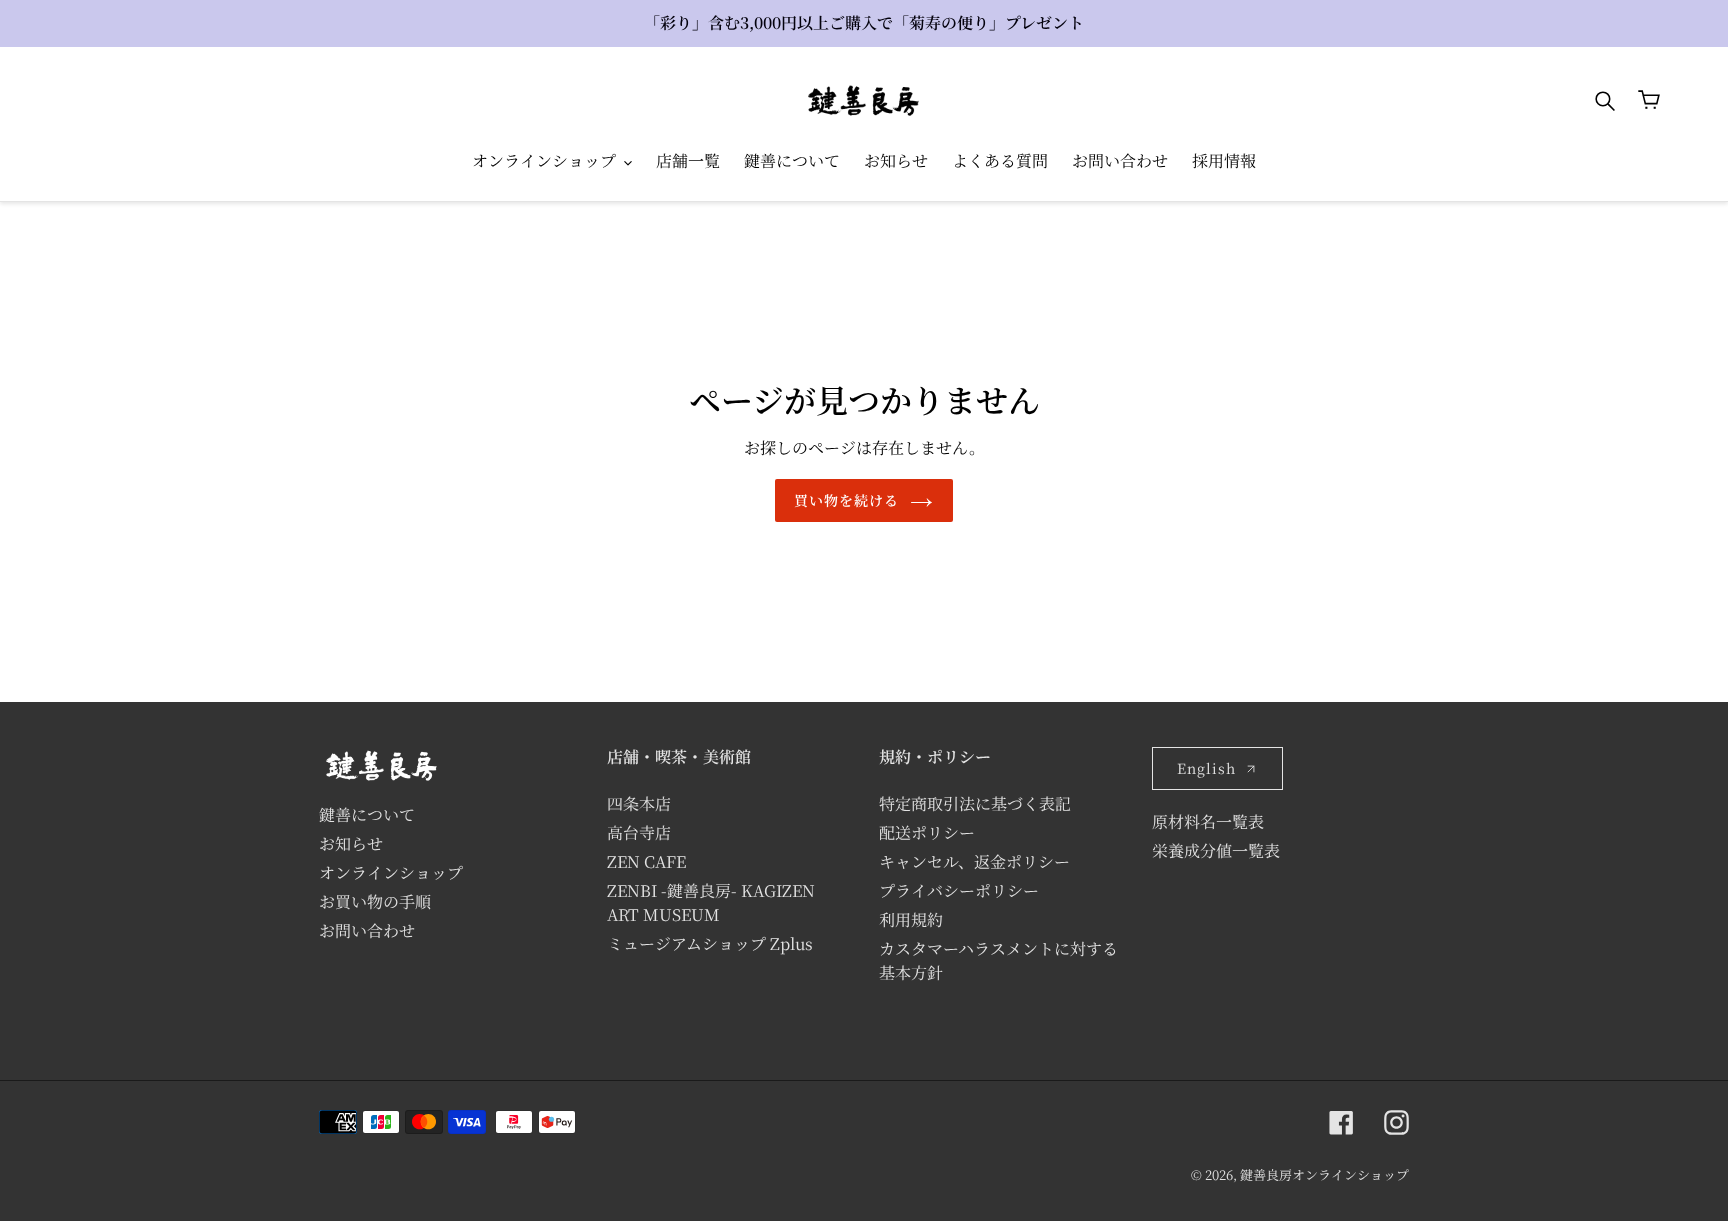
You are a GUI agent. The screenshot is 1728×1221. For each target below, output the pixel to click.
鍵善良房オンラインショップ (1324, 1174)
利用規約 (911, 919)
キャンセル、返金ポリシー (974, 861)
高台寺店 (639, 832)
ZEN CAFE (646, 861)
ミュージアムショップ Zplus (710, 943)
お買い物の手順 (375, 901)
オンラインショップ (391, 872)
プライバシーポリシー (959, 890)
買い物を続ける (847, 500)
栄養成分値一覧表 (1216, 850)
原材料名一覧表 (1208, 821)
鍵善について (367, 814)
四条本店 (639, 803)
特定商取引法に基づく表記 (975, 803)
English (1206, 768)
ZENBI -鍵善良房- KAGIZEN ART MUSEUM (711, 902)
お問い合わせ (367, 930)
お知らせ (351, 843)
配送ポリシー (927, 832)
